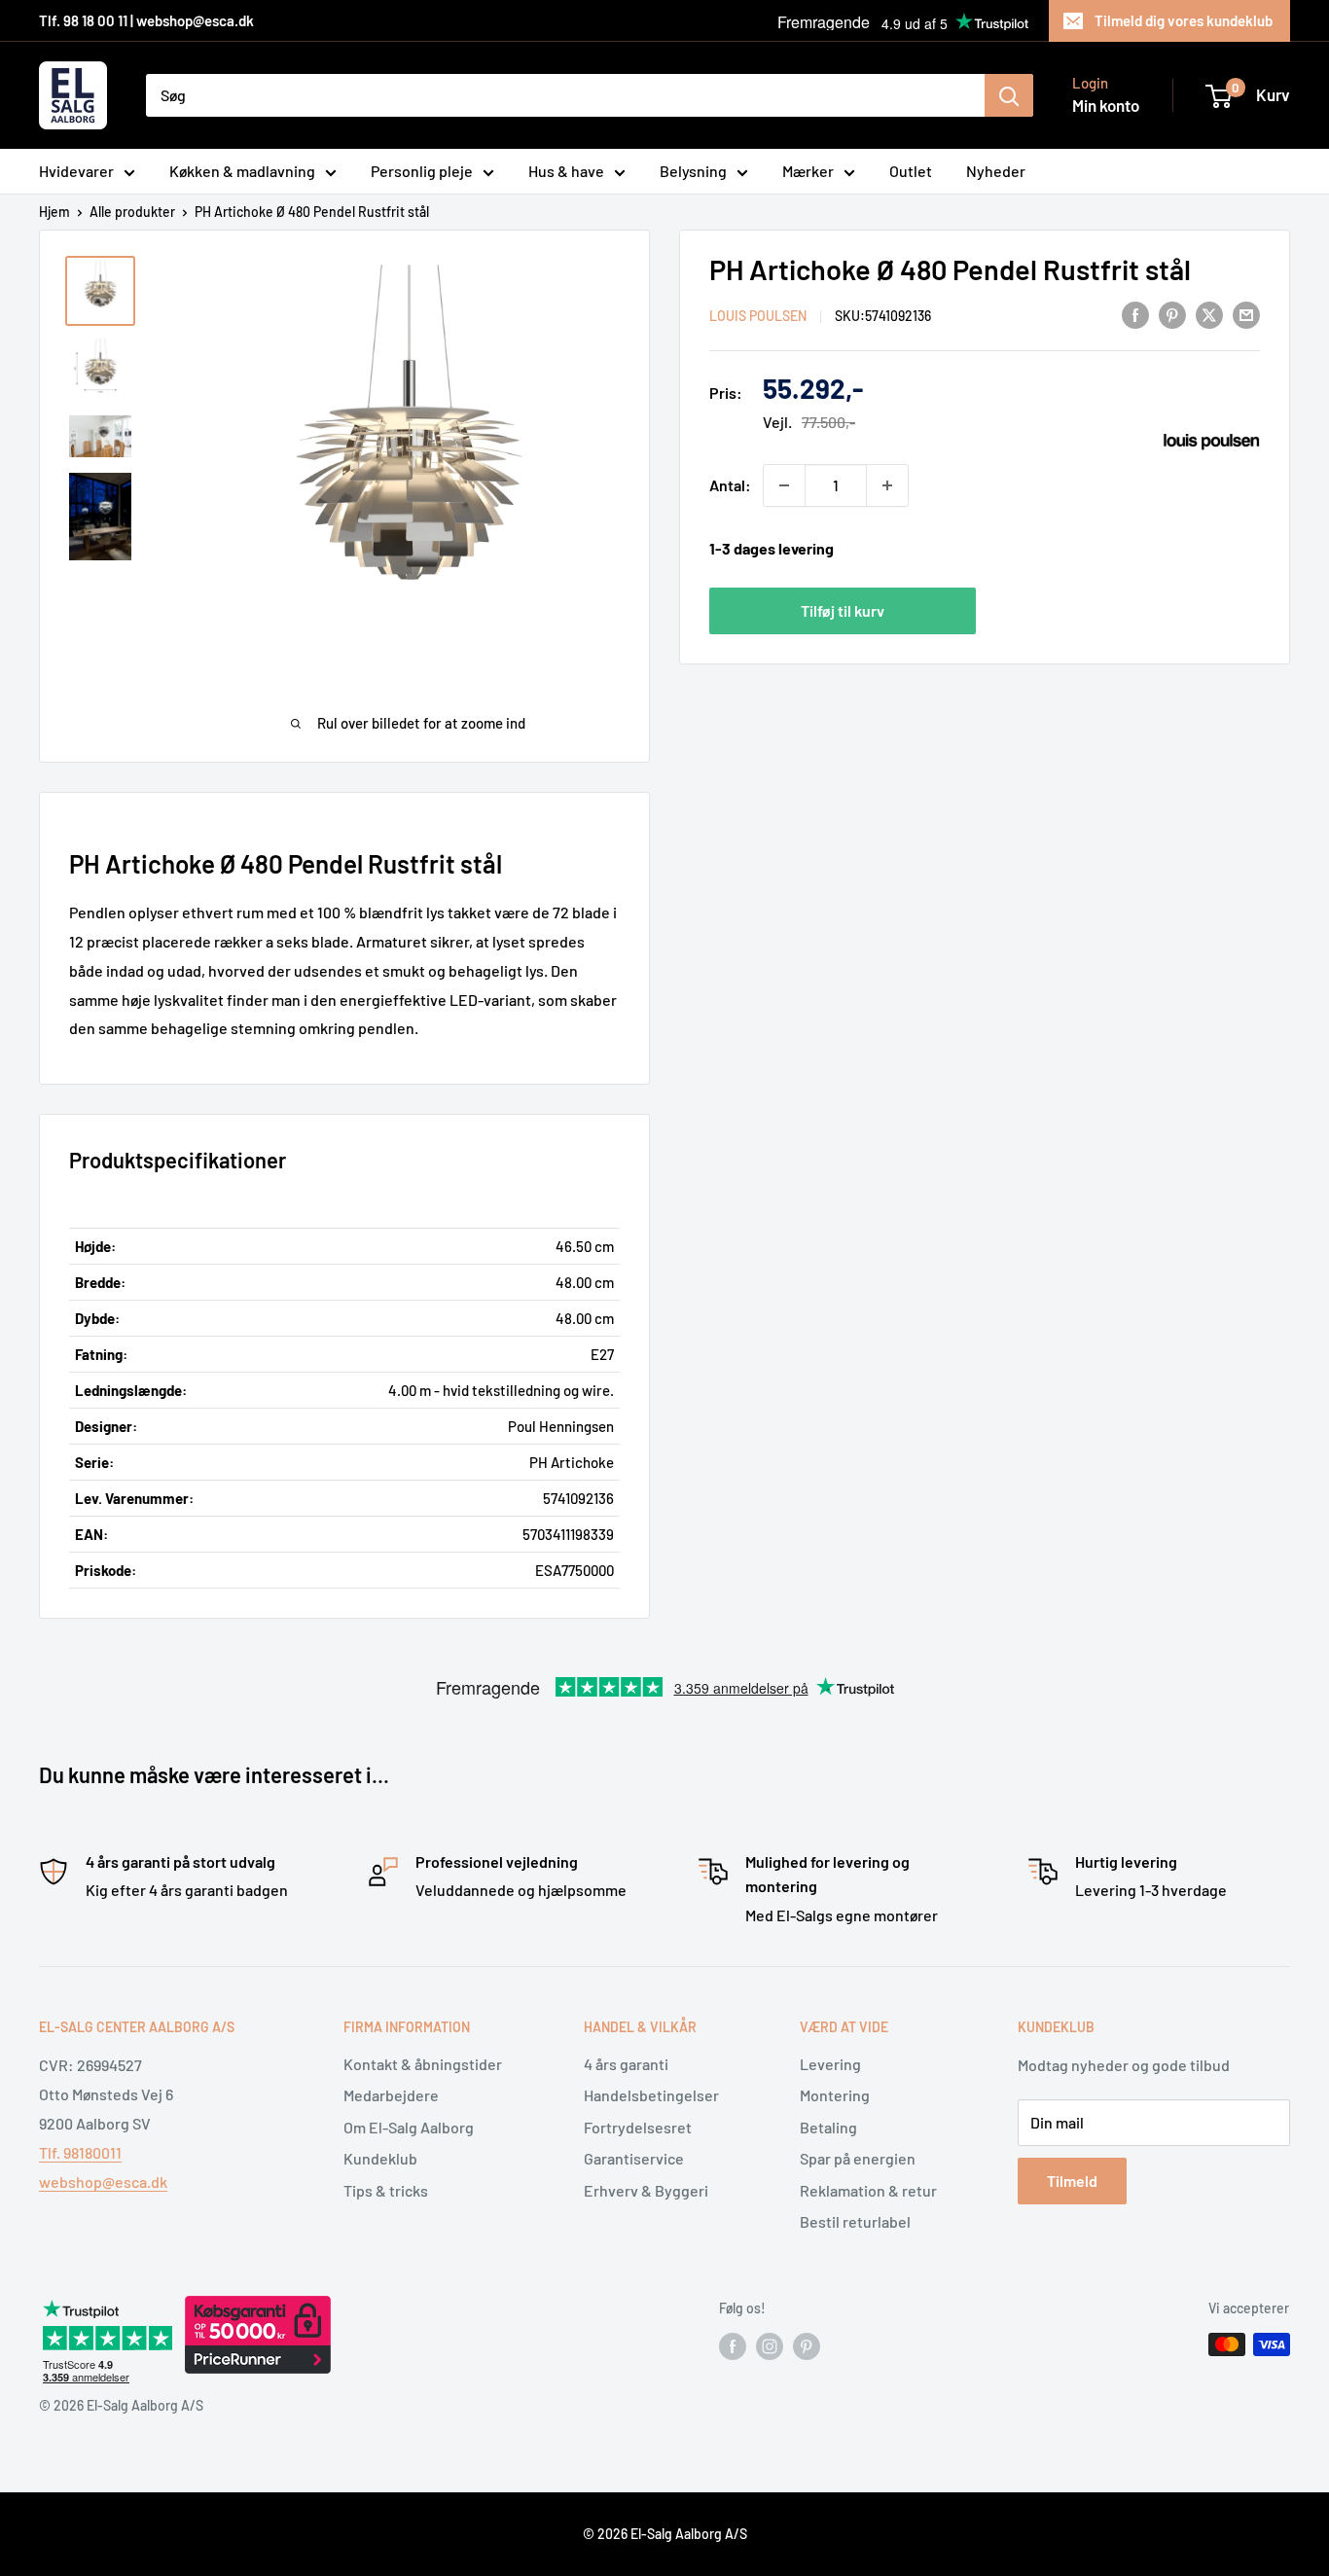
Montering (835, 2095)
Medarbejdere (391, 2095)
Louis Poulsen (758, 316)
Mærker (808, 171)
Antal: (730, 485)
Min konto (1106, 105)
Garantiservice (634, 2158)
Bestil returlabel (855, 2221)
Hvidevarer (76, 171)
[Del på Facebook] (1135, 314)
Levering (830, 2064)
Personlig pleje (422, 171)
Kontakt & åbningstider (423, 2064)
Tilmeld (1072, 2181)
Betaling (828, 2127)
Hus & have (566, 171)
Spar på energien (858, 2158)
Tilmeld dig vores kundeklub (1184, 20)
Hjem (54, 212)
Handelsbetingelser (651, 2095)
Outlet (911, 171)
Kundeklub (380, 2158)
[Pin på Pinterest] (1172, 314)
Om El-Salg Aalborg (409, 2127)
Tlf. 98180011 (80, 2152)
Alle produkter (132, 212)
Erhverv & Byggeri (646, 2190)
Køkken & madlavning (242, 171)
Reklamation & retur (868, 2190)
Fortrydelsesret (638, 2127)
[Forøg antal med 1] (887, 485)
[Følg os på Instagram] (770, 2346)
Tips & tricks (386, 2190)
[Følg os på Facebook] (733, 2346)
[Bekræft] (1009, 95)
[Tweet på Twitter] (1209, 314)
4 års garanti (626, 2064)
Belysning (693, 171)
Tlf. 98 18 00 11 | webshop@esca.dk (146, 20)
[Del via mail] (1246, 314)
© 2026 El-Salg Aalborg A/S (665, 2534)
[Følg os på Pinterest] (807, 2346)
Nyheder (996, 171)
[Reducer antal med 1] (784, 485)
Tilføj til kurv (843, 609)
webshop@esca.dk (103, 2182)
